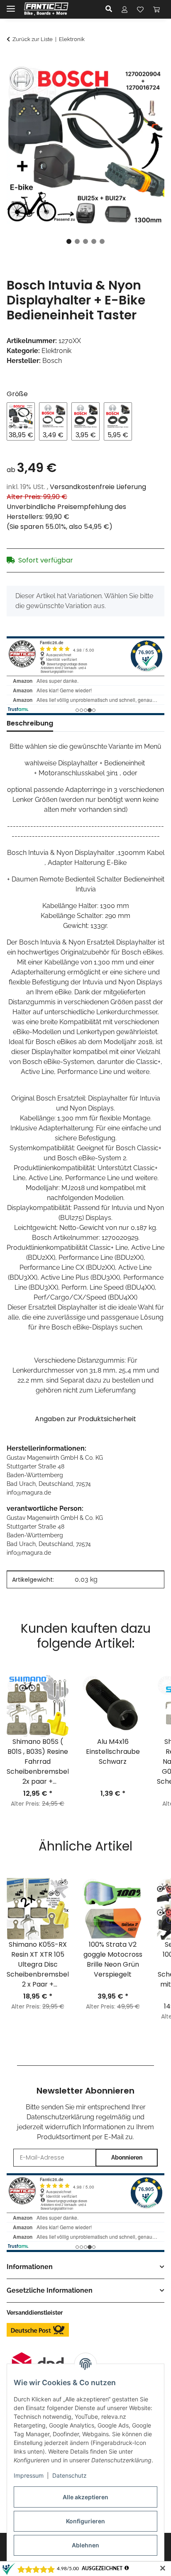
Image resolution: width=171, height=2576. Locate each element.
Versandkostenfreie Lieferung (98, 487)
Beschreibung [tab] (30, 723)
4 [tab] (94, 241)
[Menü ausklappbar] (11, 5)
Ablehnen (85, 2545)
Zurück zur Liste (33, 39)
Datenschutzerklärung (60, 2117)
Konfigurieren (85, 2521)
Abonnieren (127, 2157)
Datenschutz (70, 2475)
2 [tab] (77, 241)
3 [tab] (85, 241)
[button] (111, 9)
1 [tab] (69, 241)
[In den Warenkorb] (13, 62)
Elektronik (56, 351)
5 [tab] (102, 241)
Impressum (29, 2475)
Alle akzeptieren (85, 2497)
